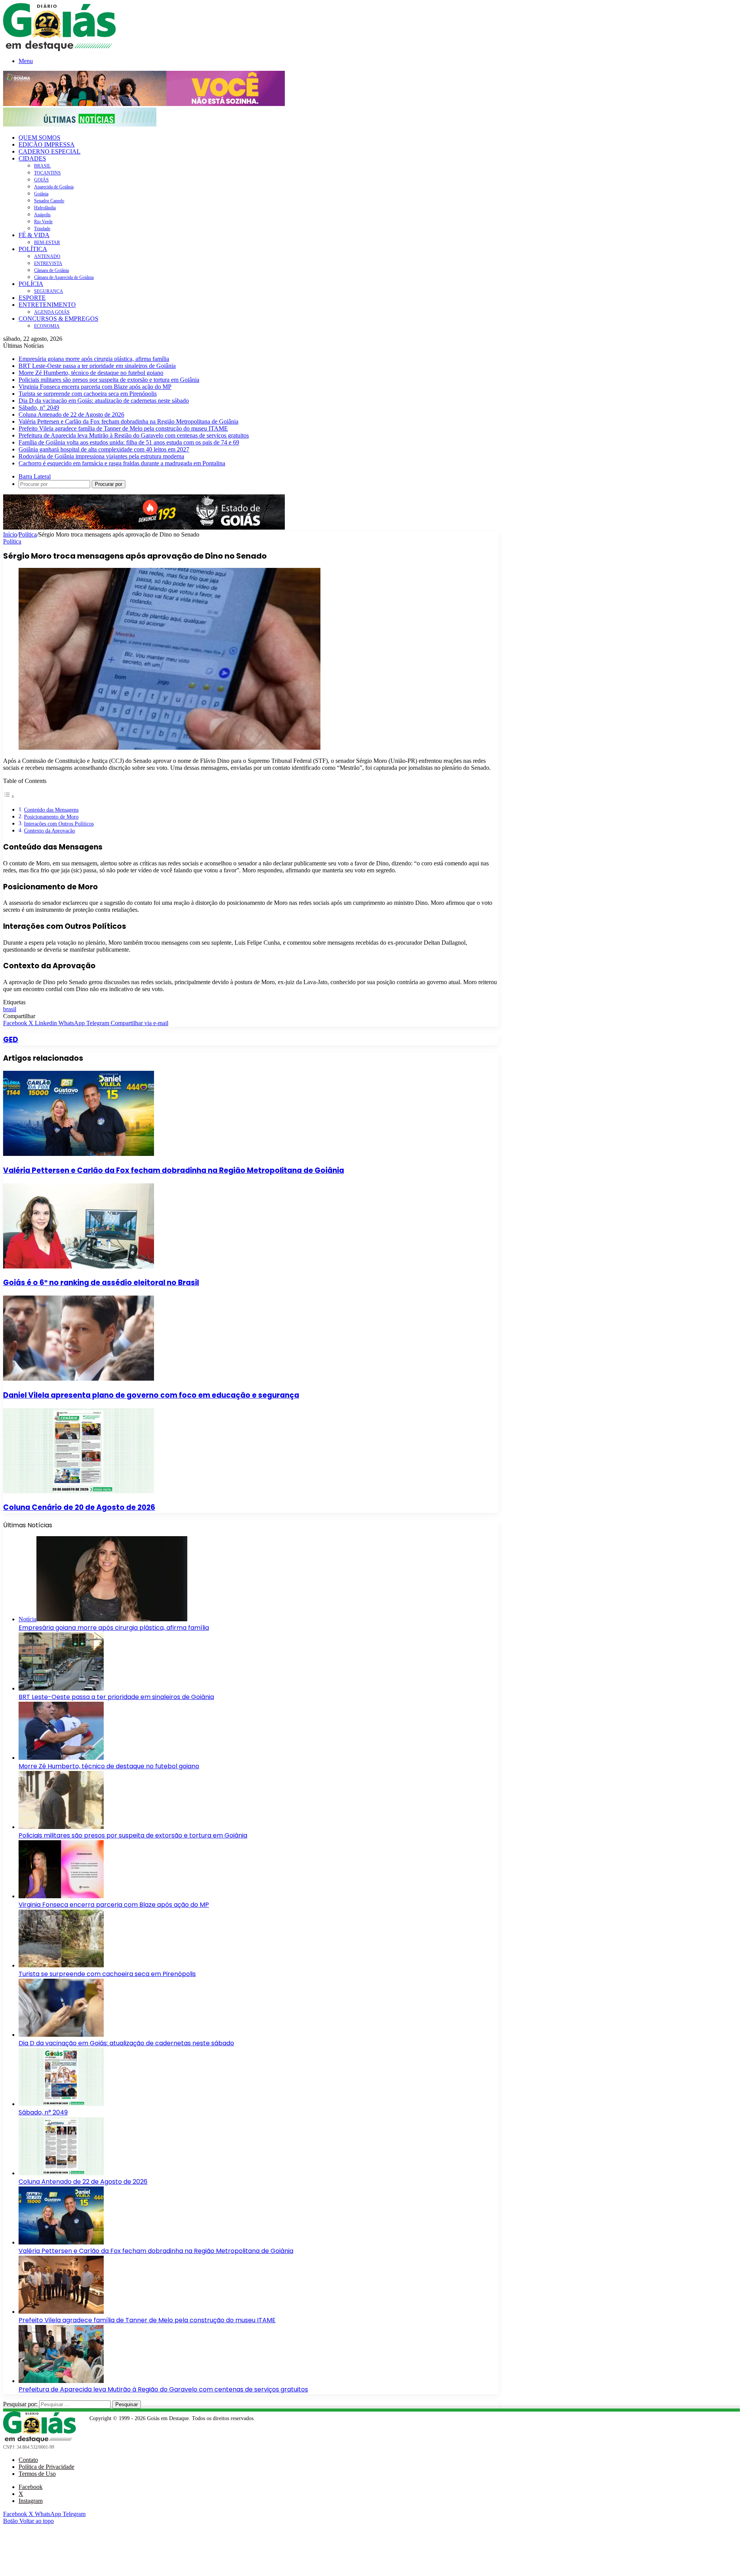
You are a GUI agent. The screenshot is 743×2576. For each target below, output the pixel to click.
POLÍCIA (31, 284)
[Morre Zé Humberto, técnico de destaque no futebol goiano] (61, 1758)
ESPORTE (32, 298)
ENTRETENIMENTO (47, 305)
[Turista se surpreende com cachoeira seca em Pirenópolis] (61, 1965)
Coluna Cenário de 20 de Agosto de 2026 (79, 1507)
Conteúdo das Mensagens (51, 810)
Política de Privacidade (46, 2467)
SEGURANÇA (49, 291)
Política (28, 534)
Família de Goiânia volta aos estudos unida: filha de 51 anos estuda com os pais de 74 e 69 (129, 442)
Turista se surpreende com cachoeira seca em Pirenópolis (88, 394)
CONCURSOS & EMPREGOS (58, 319)
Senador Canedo (49, 201)
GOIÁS (41, 180)
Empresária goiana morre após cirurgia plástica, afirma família (94, 359)
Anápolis (42, 215)
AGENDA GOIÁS (52, 312)
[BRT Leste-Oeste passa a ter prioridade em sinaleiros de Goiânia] (61, 1688)
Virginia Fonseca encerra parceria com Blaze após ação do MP (95, 387)
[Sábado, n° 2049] (61, 2104)
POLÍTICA (33, 249)
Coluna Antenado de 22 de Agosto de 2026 (71, 415)
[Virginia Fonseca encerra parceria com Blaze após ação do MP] (61, 1896)
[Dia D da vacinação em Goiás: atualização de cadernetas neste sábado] (61, 2035)
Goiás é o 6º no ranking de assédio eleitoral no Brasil (101, 1283)
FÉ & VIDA (34, 235)
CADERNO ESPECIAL (50, 151)
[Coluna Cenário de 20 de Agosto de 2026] (79, 1491)
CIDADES (32, 158)
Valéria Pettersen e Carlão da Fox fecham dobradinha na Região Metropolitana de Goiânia (128, 421)
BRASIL (42, 166)
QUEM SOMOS (39, 138)
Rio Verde (43, 222)
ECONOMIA (47, 326)
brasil (10, 1009)
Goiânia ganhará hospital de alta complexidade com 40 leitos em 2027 (104, 449)
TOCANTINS (47, 173)
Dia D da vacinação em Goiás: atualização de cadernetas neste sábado (104, 401)
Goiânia (41, 194)
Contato (28, 2460)
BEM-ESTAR (47, 243)
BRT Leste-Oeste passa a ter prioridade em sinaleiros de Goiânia (97, 366)
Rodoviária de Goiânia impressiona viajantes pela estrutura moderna (101, 456)
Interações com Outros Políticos (59, 824)
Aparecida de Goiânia (54, 187)
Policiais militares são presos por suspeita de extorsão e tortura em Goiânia (109, 380)
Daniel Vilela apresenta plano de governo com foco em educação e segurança (151, 1395)
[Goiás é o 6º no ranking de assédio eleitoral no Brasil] (79, 1266)
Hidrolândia (45, 208)
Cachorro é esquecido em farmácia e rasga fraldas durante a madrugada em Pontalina (122, 463)
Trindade (42, 229)
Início (10, 534)
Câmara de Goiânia (51, 270)
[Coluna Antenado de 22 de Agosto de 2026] (61, 2173)
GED (11, 1040)
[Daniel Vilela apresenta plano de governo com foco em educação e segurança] (79, 1379)
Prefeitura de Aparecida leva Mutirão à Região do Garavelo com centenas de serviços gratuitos (134, 435)
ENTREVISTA (48, 263)
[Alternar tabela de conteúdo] (9, 796)
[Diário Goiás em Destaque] (59, 49)
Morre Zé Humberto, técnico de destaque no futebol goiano (91, 373)
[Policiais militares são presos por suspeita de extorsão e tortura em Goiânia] (61, 1827)
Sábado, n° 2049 (39, 408)
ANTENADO (47, 256)
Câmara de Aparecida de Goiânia (64, 277)
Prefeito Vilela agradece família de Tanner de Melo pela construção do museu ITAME (123, 428)
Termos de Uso (37, 2474)
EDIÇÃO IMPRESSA (47, 144)
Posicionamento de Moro (51, 817)
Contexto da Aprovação (50, 831)
